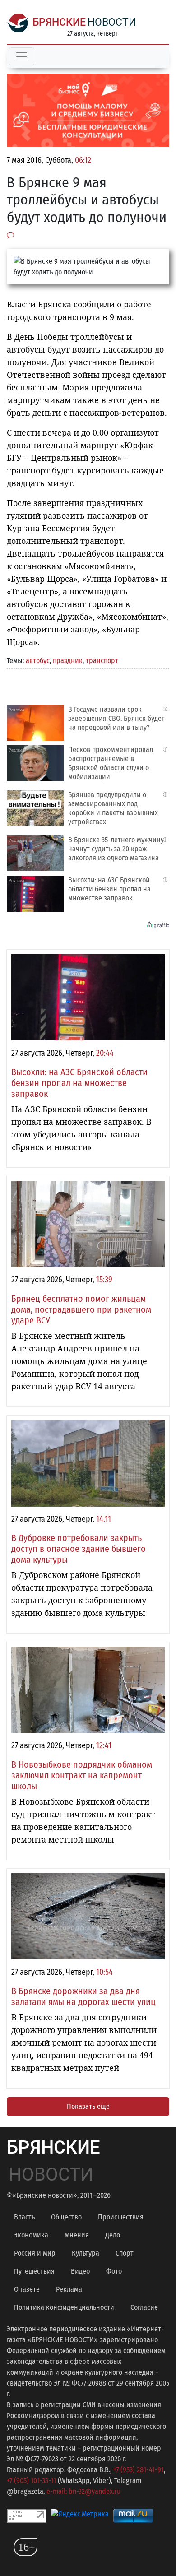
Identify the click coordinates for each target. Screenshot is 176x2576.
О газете (27, 2289)
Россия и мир (35, 2253)
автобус (38, 661)
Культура (86, 2253)
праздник (68, 661)
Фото (114, 2271)
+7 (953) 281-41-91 (139, 2470)
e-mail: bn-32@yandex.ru (83, 2491)
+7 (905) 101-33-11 (31, 2481)
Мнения (77, 2235)
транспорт (102, 661)
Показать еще (88, 2106)
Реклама (69, 2289)
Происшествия (121, 2217)
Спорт (125, 2253)
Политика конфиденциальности (64, 2307)
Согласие (144, 2307)
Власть (24, 2217)
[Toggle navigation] (22, 56)
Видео (80, 2271)
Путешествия (34, 2271)
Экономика (31, 2235)
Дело (113, 2235)
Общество (66, 2217)
